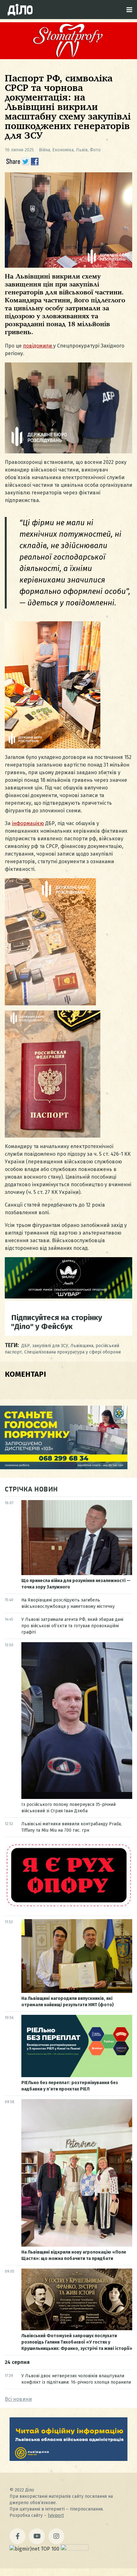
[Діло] (20, 10)
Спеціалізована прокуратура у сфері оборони (72, 1352)
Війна (44, 150)
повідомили (38, 346)
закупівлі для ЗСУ (50, 1346)
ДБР (26, 1346)
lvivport (56, 2515)
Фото (95, 150)
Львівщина (82, 1346)
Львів (82, 150)
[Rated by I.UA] (75, 2549)
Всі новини (18, 2399)
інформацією (28, 823)
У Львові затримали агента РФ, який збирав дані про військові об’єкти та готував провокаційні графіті (72, 1626)
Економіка (63, 150)
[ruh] (68, 1907)
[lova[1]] (68, 2459)
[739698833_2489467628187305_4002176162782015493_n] (68, 57)
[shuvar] (68, 1297)
